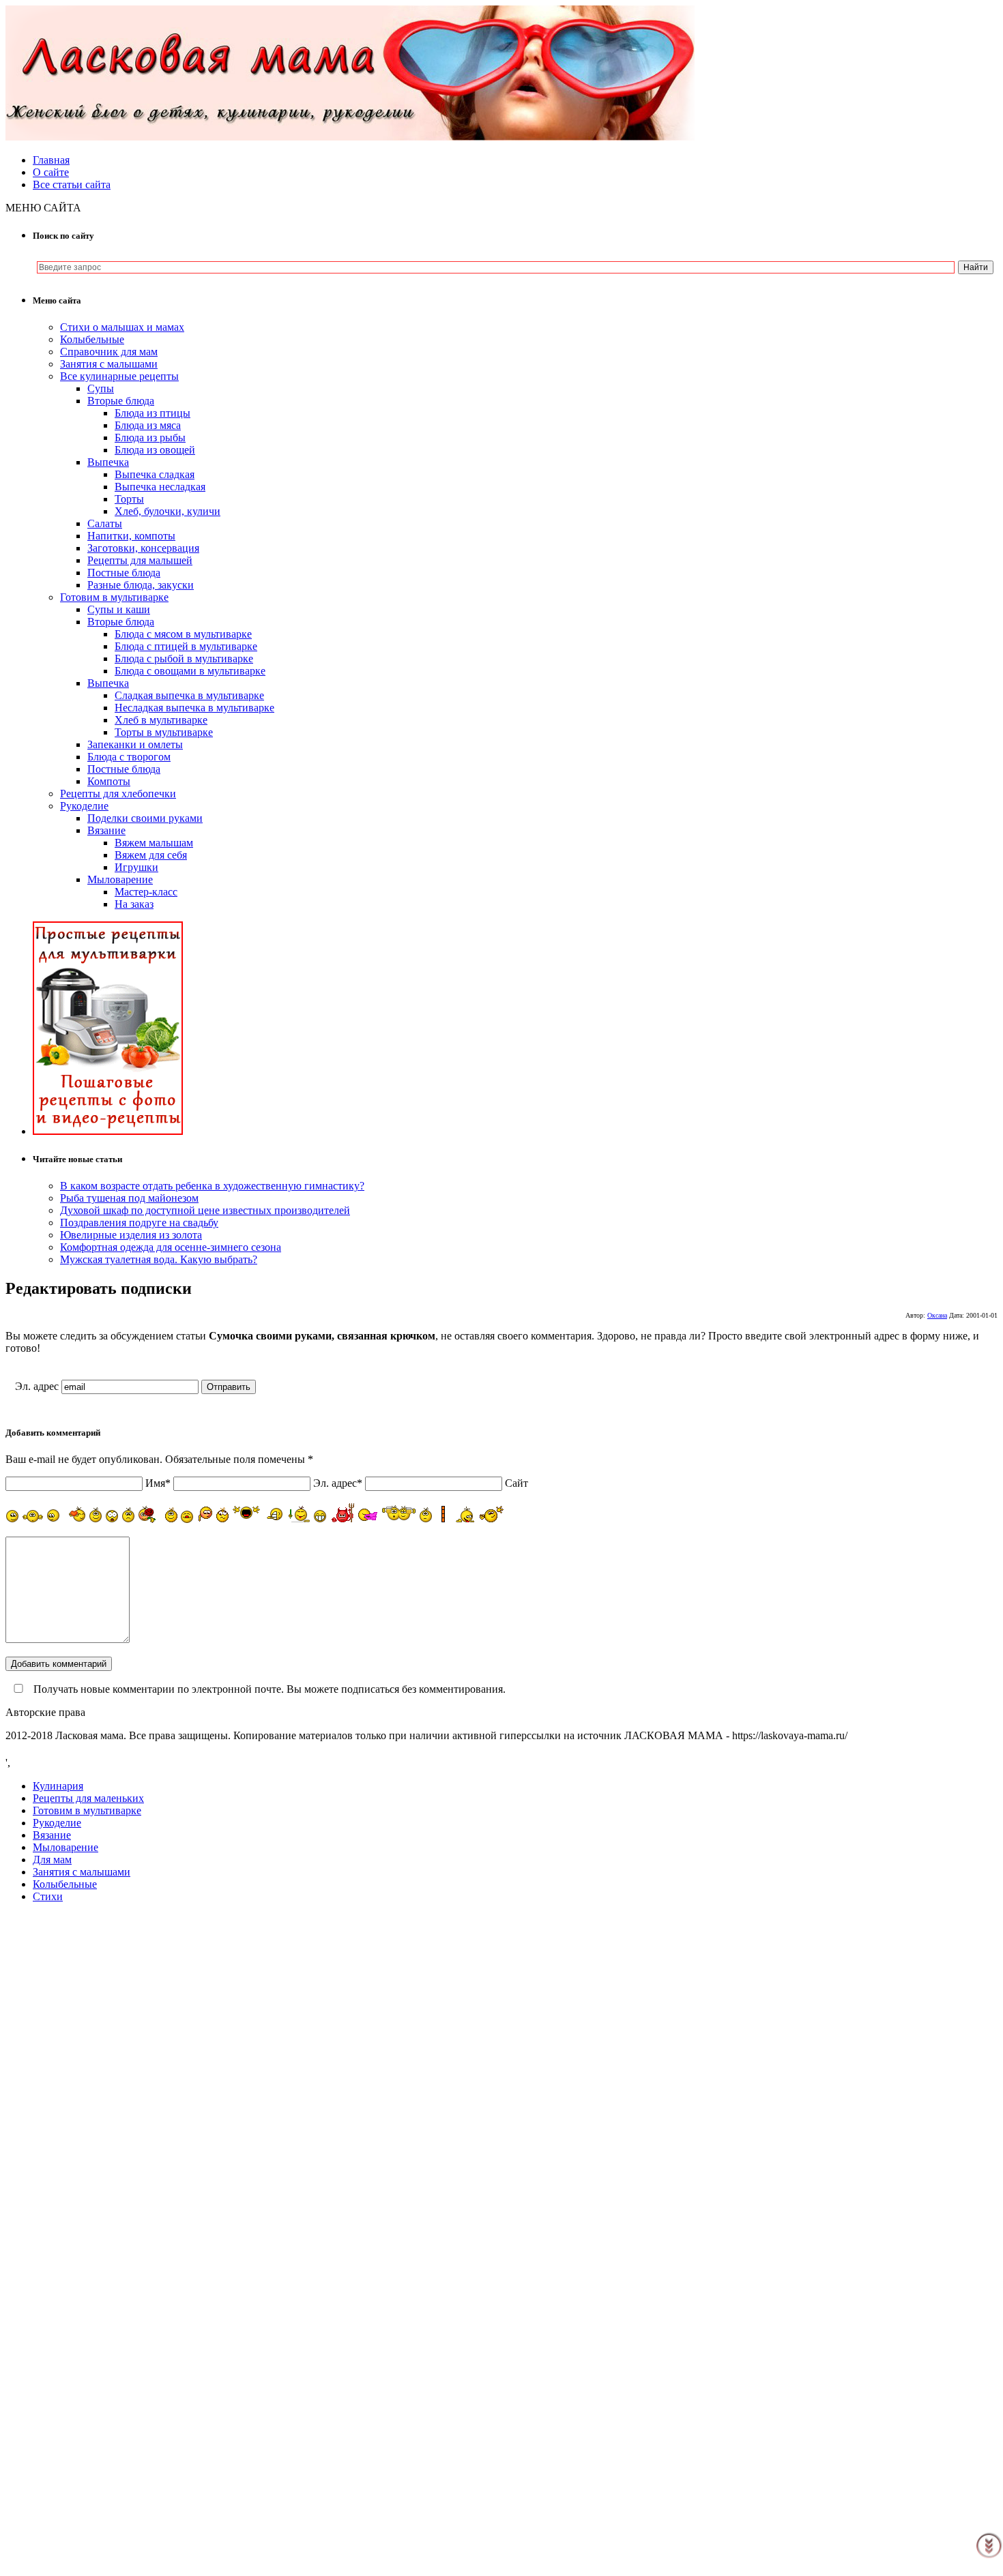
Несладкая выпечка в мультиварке (194, 708)
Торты (129, 499)
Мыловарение (120, 879)
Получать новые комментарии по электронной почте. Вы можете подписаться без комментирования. (268, 1689)
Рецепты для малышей (140, 560)
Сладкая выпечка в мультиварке (189, 695)
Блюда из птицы (152, 413)
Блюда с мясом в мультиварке (183, 634)
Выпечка (108, 462)
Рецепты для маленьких (88, 1798)
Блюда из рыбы (150, 438)
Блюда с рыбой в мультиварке (184, 658)
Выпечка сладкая (155, 474)
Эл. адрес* (338, 1483)
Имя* (158, 1483)
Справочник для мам (109, 352)
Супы (101, 388)
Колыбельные (92, 339)
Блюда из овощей (155, 450)
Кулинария (58, 1786)
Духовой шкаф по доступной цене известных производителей (205, 1210)
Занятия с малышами (109, 364)
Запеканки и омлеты (135, 744)
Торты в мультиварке (164, 732)
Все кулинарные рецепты (119, 376)
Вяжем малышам (154, 843)
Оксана (937, 1315)
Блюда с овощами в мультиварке (190, 671)
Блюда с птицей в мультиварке (186, 646)
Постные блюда (124, 573)
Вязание (106, 830)
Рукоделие (84, 806)
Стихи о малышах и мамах (122, 327)
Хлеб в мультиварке (161, 720)
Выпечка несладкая (160, 487)
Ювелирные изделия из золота (131, 1235)
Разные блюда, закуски (141, 585)
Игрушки (136, 867)
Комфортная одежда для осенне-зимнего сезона (171, 1247)
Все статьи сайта (72, 184)
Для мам (52, 1860)
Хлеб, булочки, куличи (168, 511)
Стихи (48, 1896)
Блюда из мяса (148, 425)
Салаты (105, 523)
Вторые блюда (121, 401)
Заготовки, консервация (143, 548)
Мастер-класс (146, 892)
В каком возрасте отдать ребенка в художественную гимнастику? (212, 1186)
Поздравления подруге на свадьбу (139, 1223)
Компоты (109, 781)
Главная (51, 160)
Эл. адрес (37, 1386)
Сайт (517, 1483)
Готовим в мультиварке (114, 597)
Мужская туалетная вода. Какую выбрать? (159, 1259)
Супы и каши (119, 609)
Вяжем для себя (151, 855)
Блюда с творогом (129, 757)
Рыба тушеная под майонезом (129, 1198)
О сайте (51, 172)
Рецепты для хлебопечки (118, 794)
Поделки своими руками (145, 818)
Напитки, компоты (131, 536)
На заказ (134, 904)
